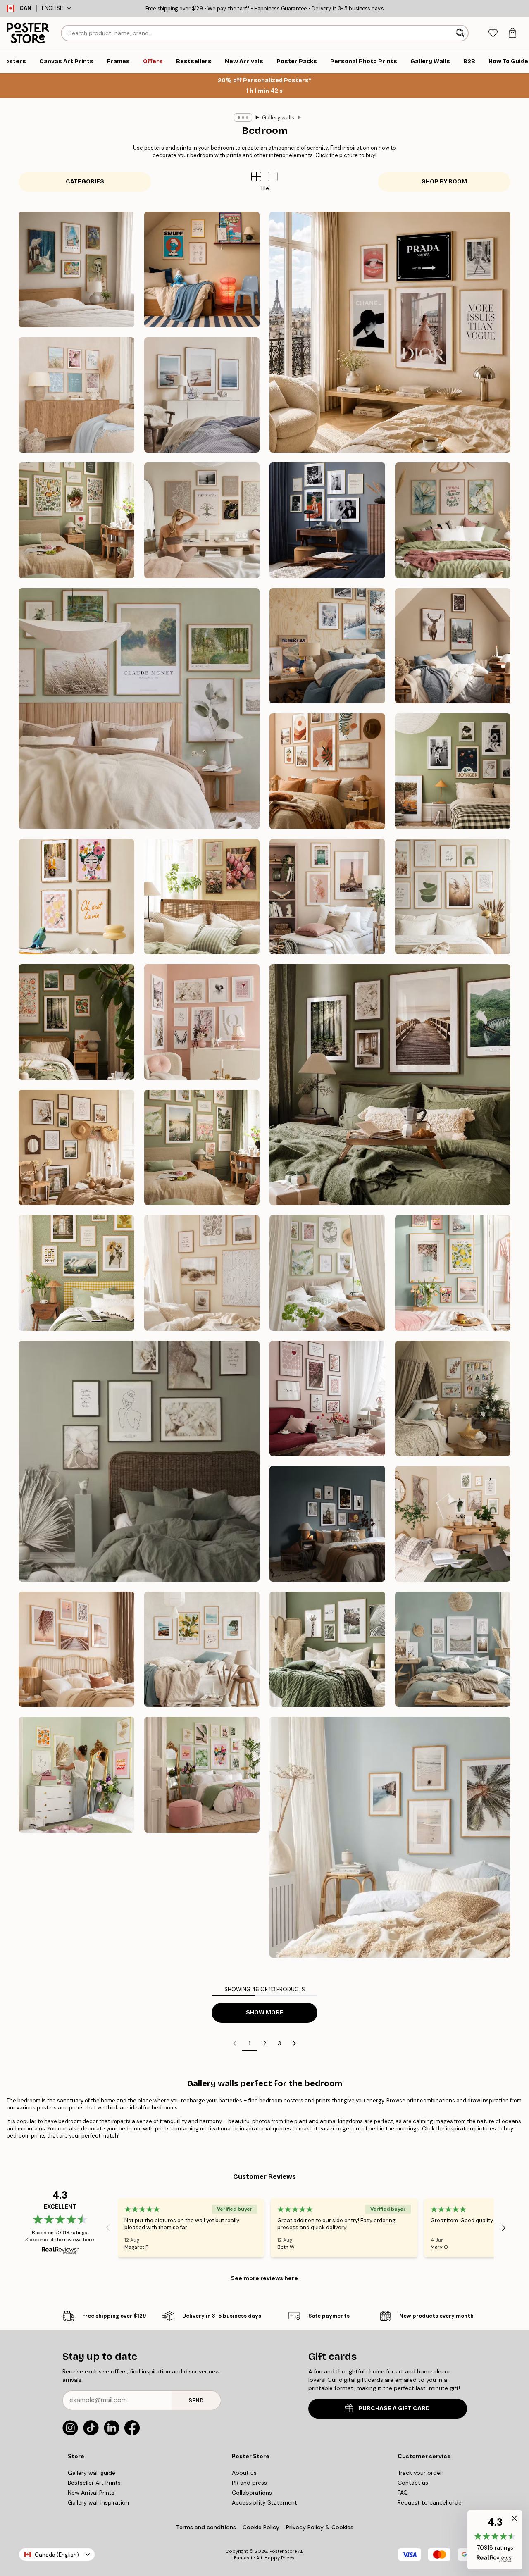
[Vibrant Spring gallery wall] (453, 1273)
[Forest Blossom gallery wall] (76, 1022)
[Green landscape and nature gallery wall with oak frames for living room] (327, 1649)
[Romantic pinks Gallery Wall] (327, 1399)
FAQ (403, 2493)
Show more (265, 2012)
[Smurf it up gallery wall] (202, 269)
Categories (85, 182)
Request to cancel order (431, 2502)
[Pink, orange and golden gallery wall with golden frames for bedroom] (76, 1775)
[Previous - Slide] (108, 2228)
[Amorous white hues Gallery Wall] (139, 1461)
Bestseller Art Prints (94, 2483)
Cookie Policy (261, 2527)
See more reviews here (264, 2278)
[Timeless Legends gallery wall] (327, 520)
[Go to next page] (294, 2043)
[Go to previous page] (235, 2043)
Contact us (413, 2483)
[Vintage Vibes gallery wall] (453, 771)
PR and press (249, 2483)
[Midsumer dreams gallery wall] (202, 1148)
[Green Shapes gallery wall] (453, 897)
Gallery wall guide (92, 2473)
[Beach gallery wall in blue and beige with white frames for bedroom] (453, 1649)
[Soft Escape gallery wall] (139, 709)
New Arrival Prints (91, 2493)
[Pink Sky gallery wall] (327, 897)
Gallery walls (278, 118)
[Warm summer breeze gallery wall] (76, 1148)
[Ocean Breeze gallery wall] (202, 395)
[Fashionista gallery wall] (390, 332)
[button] (273, 176)
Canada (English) (57, 2555)
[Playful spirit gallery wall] (76, 897)
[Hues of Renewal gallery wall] (327, 1273)
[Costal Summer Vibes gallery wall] (76, 395)
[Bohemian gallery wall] (327, 771)
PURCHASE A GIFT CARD (394, 2408)
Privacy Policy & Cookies (320, 2527)
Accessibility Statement (264, 2502)
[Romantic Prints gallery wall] (202, 1022)
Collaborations (252, 2493)
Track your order (420, 2473)
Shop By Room (444, 182)
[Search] (461, 33)
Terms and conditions (206, 2527)
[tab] (493, 33)
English (53, 8)
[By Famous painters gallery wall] (76, 269)
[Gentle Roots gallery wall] (76, 520)
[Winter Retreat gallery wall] (327, 646)
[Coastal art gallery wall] (202, 1273)
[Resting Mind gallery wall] (202, 520)
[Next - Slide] (504, 2228)
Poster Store (283, 2551)
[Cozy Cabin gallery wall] (453, 646)
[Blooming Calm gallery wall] (453, 520)
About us (244, 2473)
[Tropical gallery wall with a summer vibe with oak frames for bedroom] (390, 1837)
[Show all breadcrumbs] (243, 117)
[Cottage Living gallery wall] (76, 1273)
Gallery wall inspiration (98, 2502)
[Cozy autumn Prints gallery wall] (390, 1085)
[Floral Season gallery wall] (202, 897)
